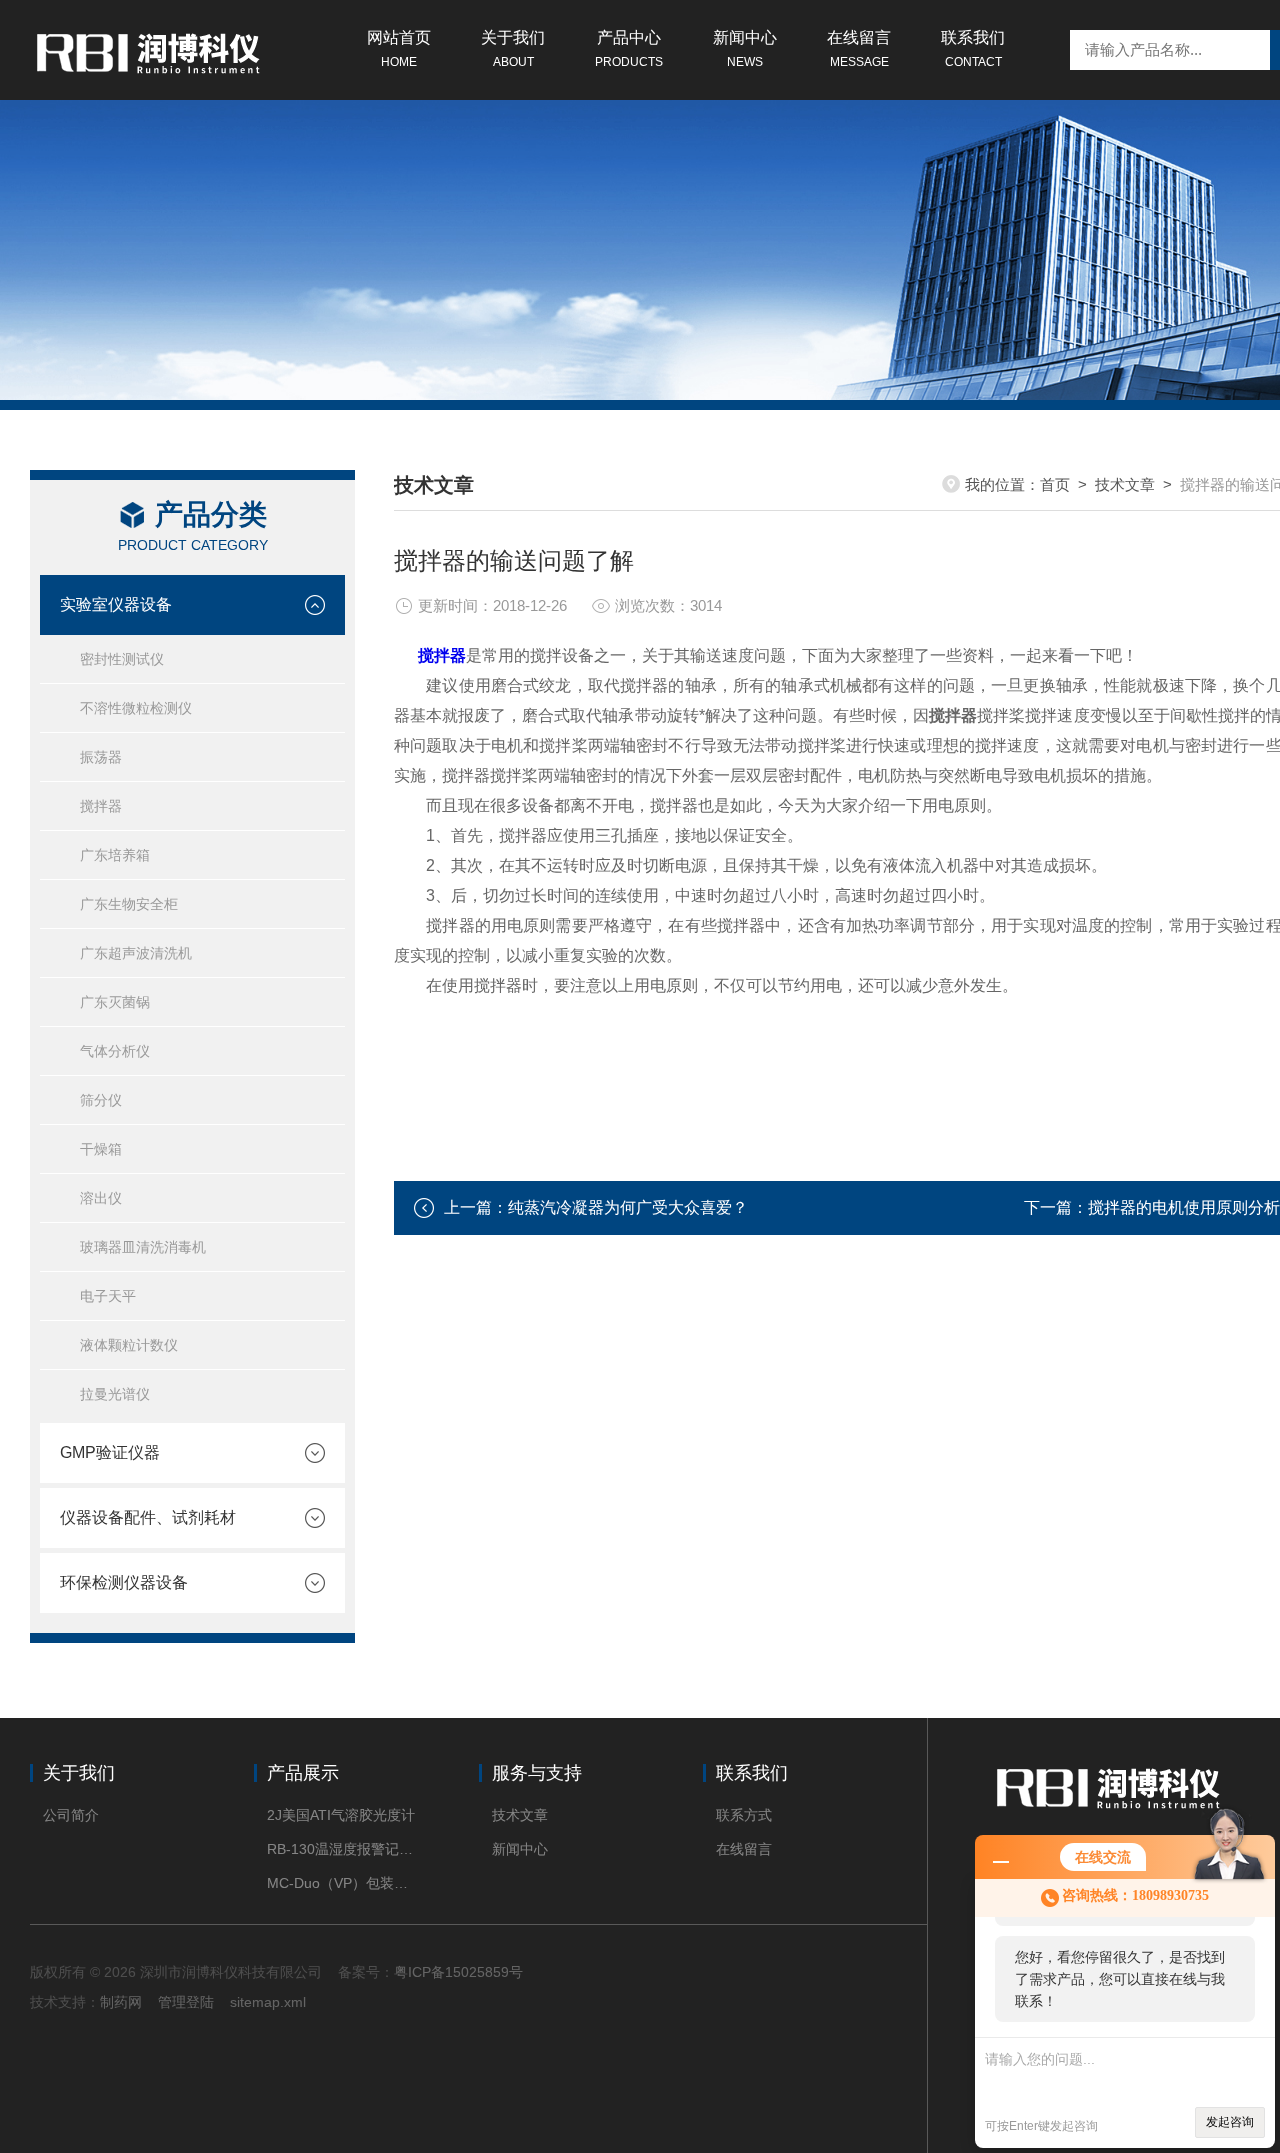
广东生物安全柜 (129, 904)
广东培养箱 (115, 855)
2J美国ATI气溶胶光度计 (341, 1815)
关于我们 (513, 49)
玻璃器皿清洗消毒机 (143, 1247)
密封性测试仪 (122, 659)
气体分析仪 (115, 1051)
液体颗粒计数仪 (129, 1345)
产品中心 (629, 49)
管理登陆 (186, 2002)
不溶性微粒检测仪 (136, 708)
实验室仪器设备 (116, 604)
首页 (1055, 484)
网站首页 (399, 49)
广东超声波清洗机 (136, 953)
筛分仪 (101, 1100)
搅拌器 (101, 806)
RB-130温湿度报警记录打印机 (342, 1849)
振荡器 (101, 757)
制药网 (121, 2002)
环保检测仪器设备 (124, 1582)
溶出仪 (101, 1198)
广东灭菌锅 (115, 1002)
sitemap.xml (268, 2002)
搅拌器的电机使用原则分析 (1184, 1207)
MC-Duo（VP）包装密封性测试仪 (342, 1883)
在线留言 (859, 49)
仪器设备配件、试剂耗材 (148, 1517)
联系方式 (744, 1815)
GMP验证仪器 (110, 1452)
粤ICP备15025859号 (458, 1972)
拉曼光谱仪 (115, 1394)
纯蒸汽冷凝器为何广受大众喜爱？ (628, 1207)
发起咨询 (1230, 2122)
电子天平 (108, 1296)
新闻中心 (745, 49)
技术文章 (1125, 484)
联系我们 (973, 49)
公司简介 (71, 1815)
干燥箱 (101, 1149)
